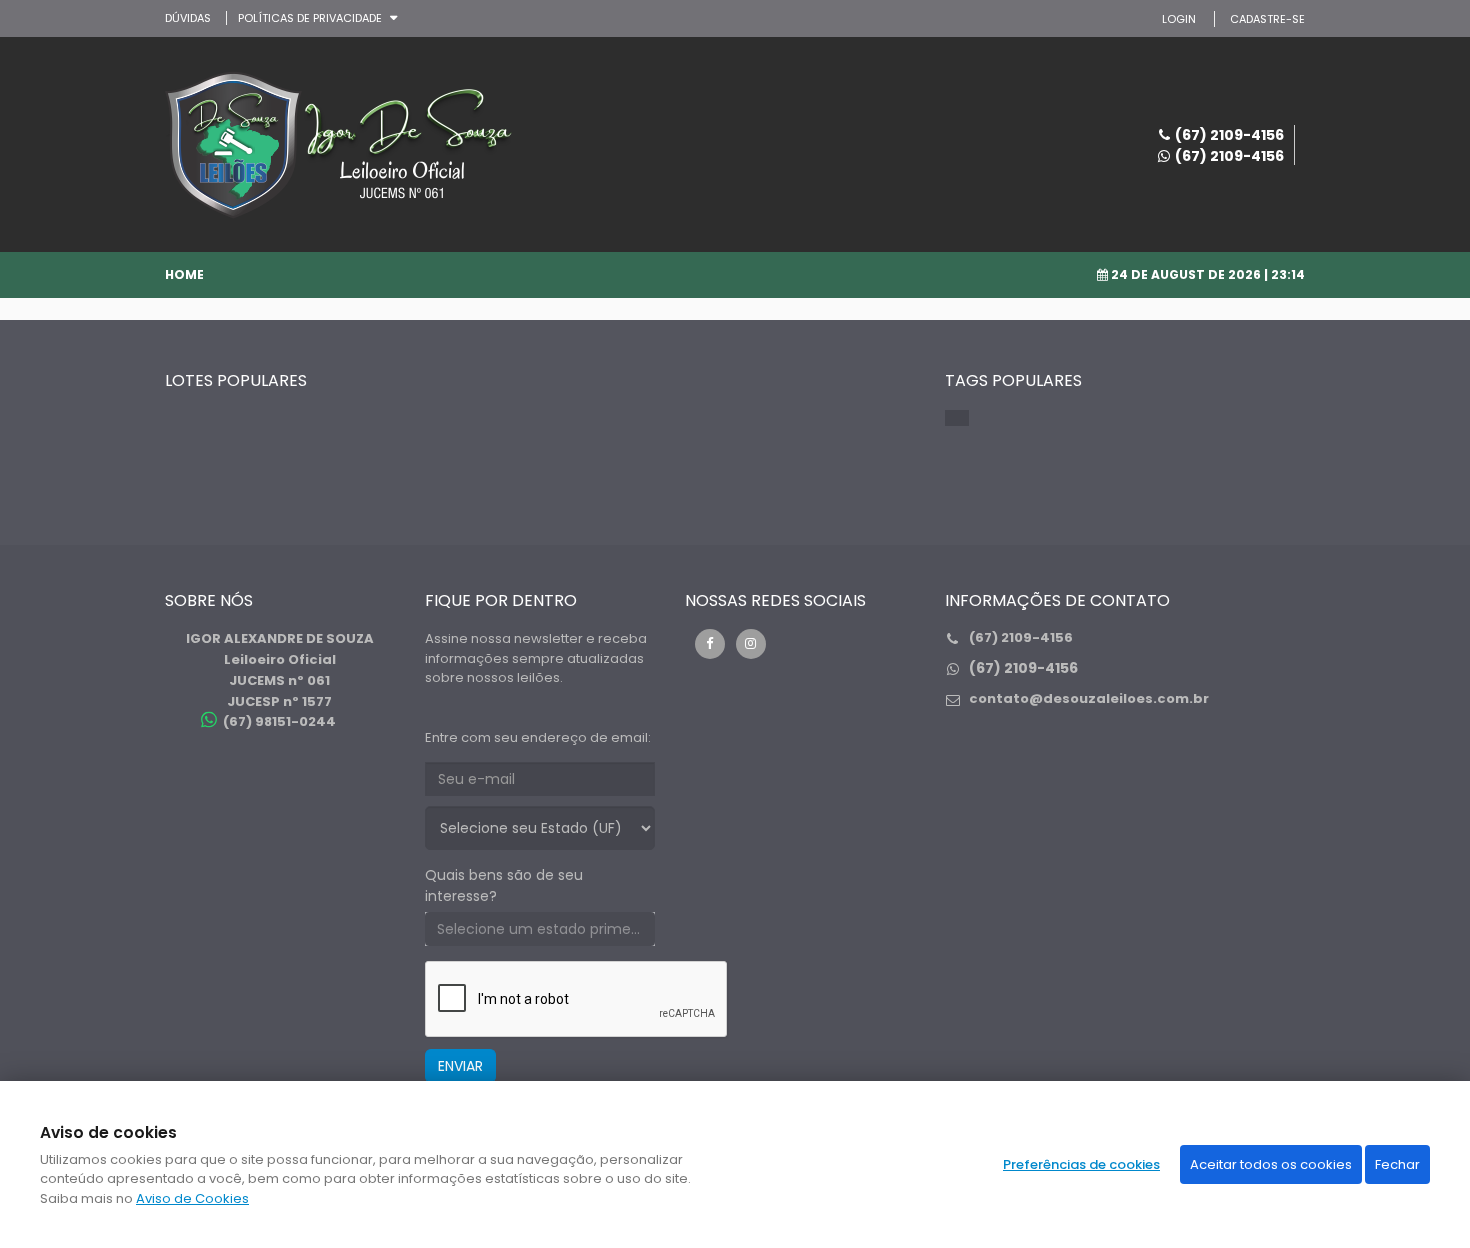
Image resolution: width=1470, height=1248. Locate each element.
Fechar (1397, 1164)
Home (184, 274)
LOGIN (1179, 19)
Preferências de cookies (1081, 1164)
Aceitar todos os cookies (1271, 1164)
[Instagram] (751, 644)
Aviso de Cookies (192, 1198)
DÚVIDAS (188, 18)
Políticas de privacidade (310, 18)
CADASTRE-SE (1267, 19)
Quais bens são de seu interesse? (504, 885)
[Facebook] (710, 644)
